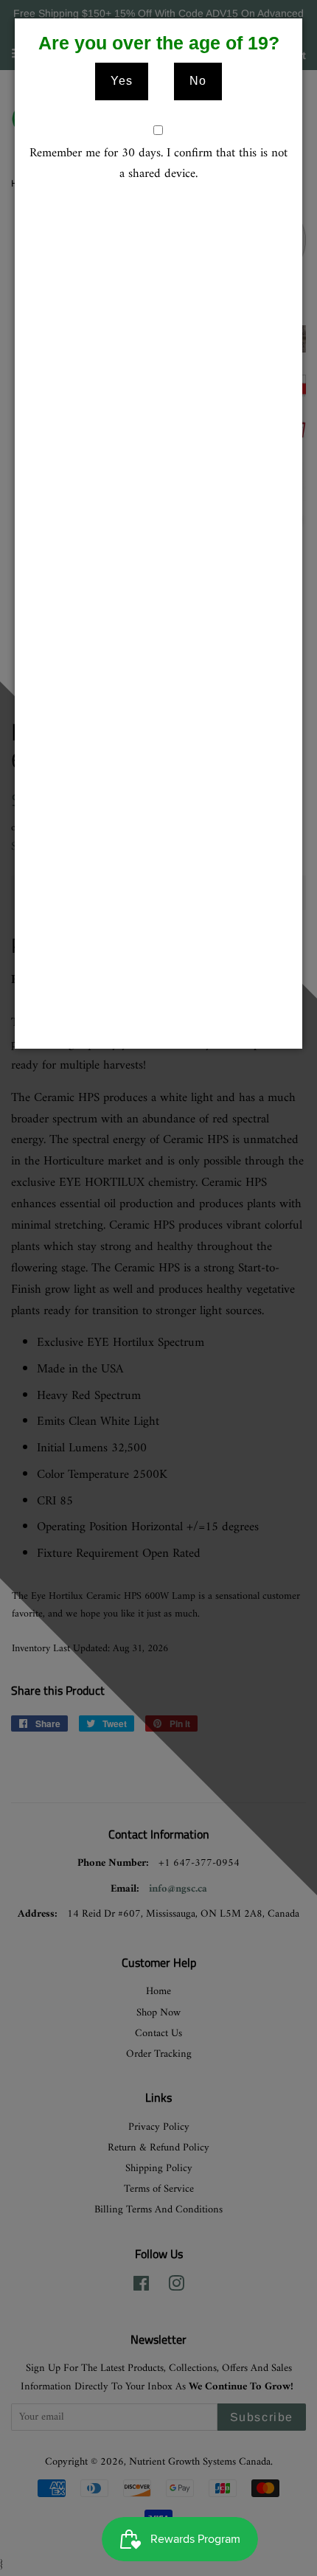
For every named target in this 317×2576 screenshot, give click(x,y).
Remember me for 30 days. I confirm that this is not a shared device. (158, 164)
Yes (122, 81)
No (198, 81)
